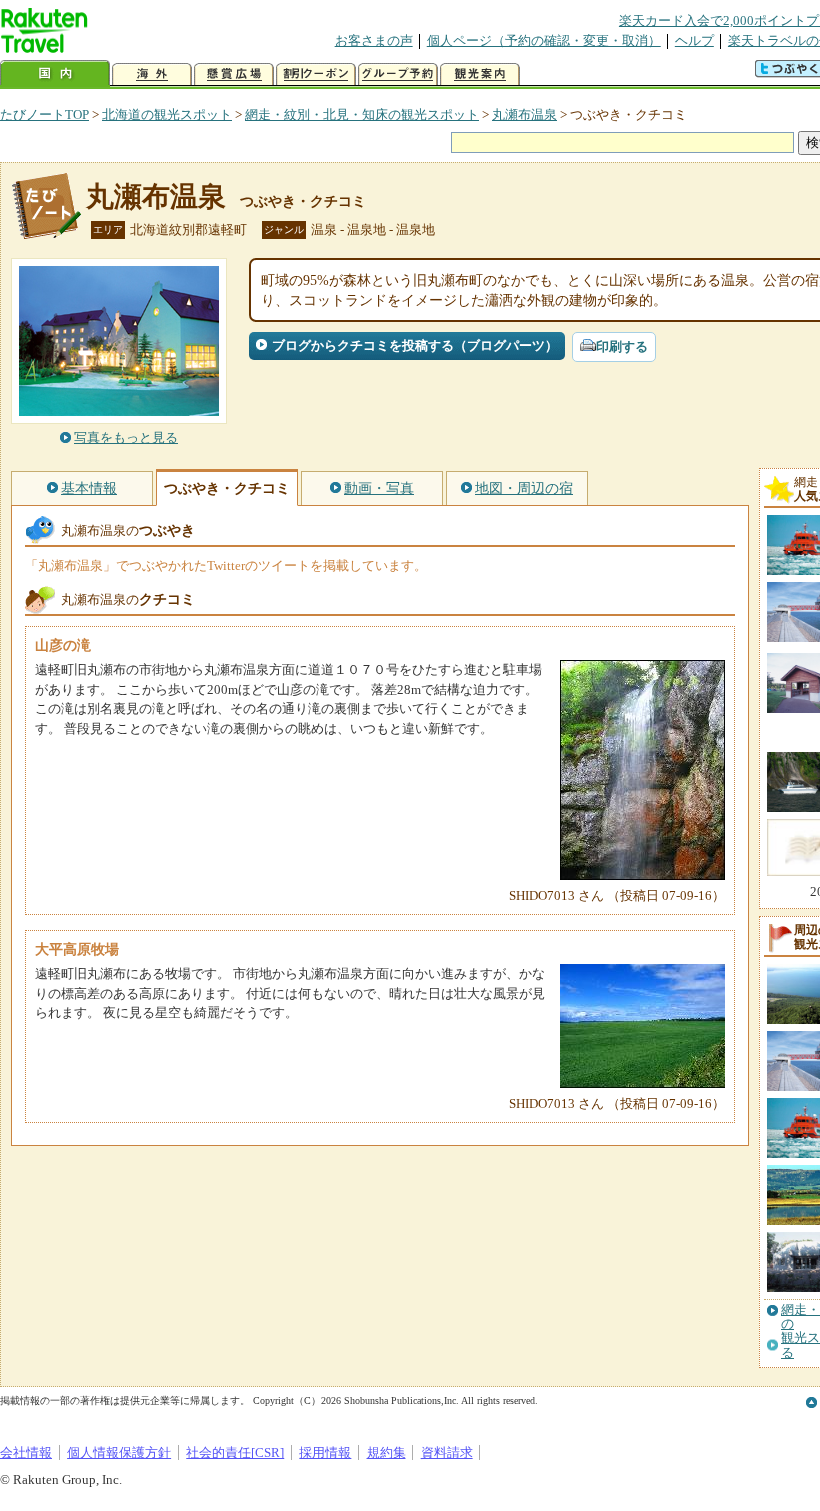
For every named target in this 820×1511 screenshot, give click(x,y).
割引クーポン (316, 74)
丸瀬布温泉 (524, 114)
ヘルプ (694, 40)
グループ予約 (398, 74)
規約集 (386, 1452)
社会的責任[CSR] (235, 1452)
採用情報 (325, 1452)
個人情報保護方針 (119, 1452)
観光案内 (480, 74)
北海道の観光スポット (167, 114)
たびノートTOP (44, 114)
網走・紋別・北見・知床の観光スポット (362, 114)
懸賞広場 (234, 74)
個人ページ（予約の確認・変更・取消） (544, 40)
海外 (152, 74)
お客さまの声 (374, 40)
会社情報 (26, 1452)
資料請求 (447, 1452)
